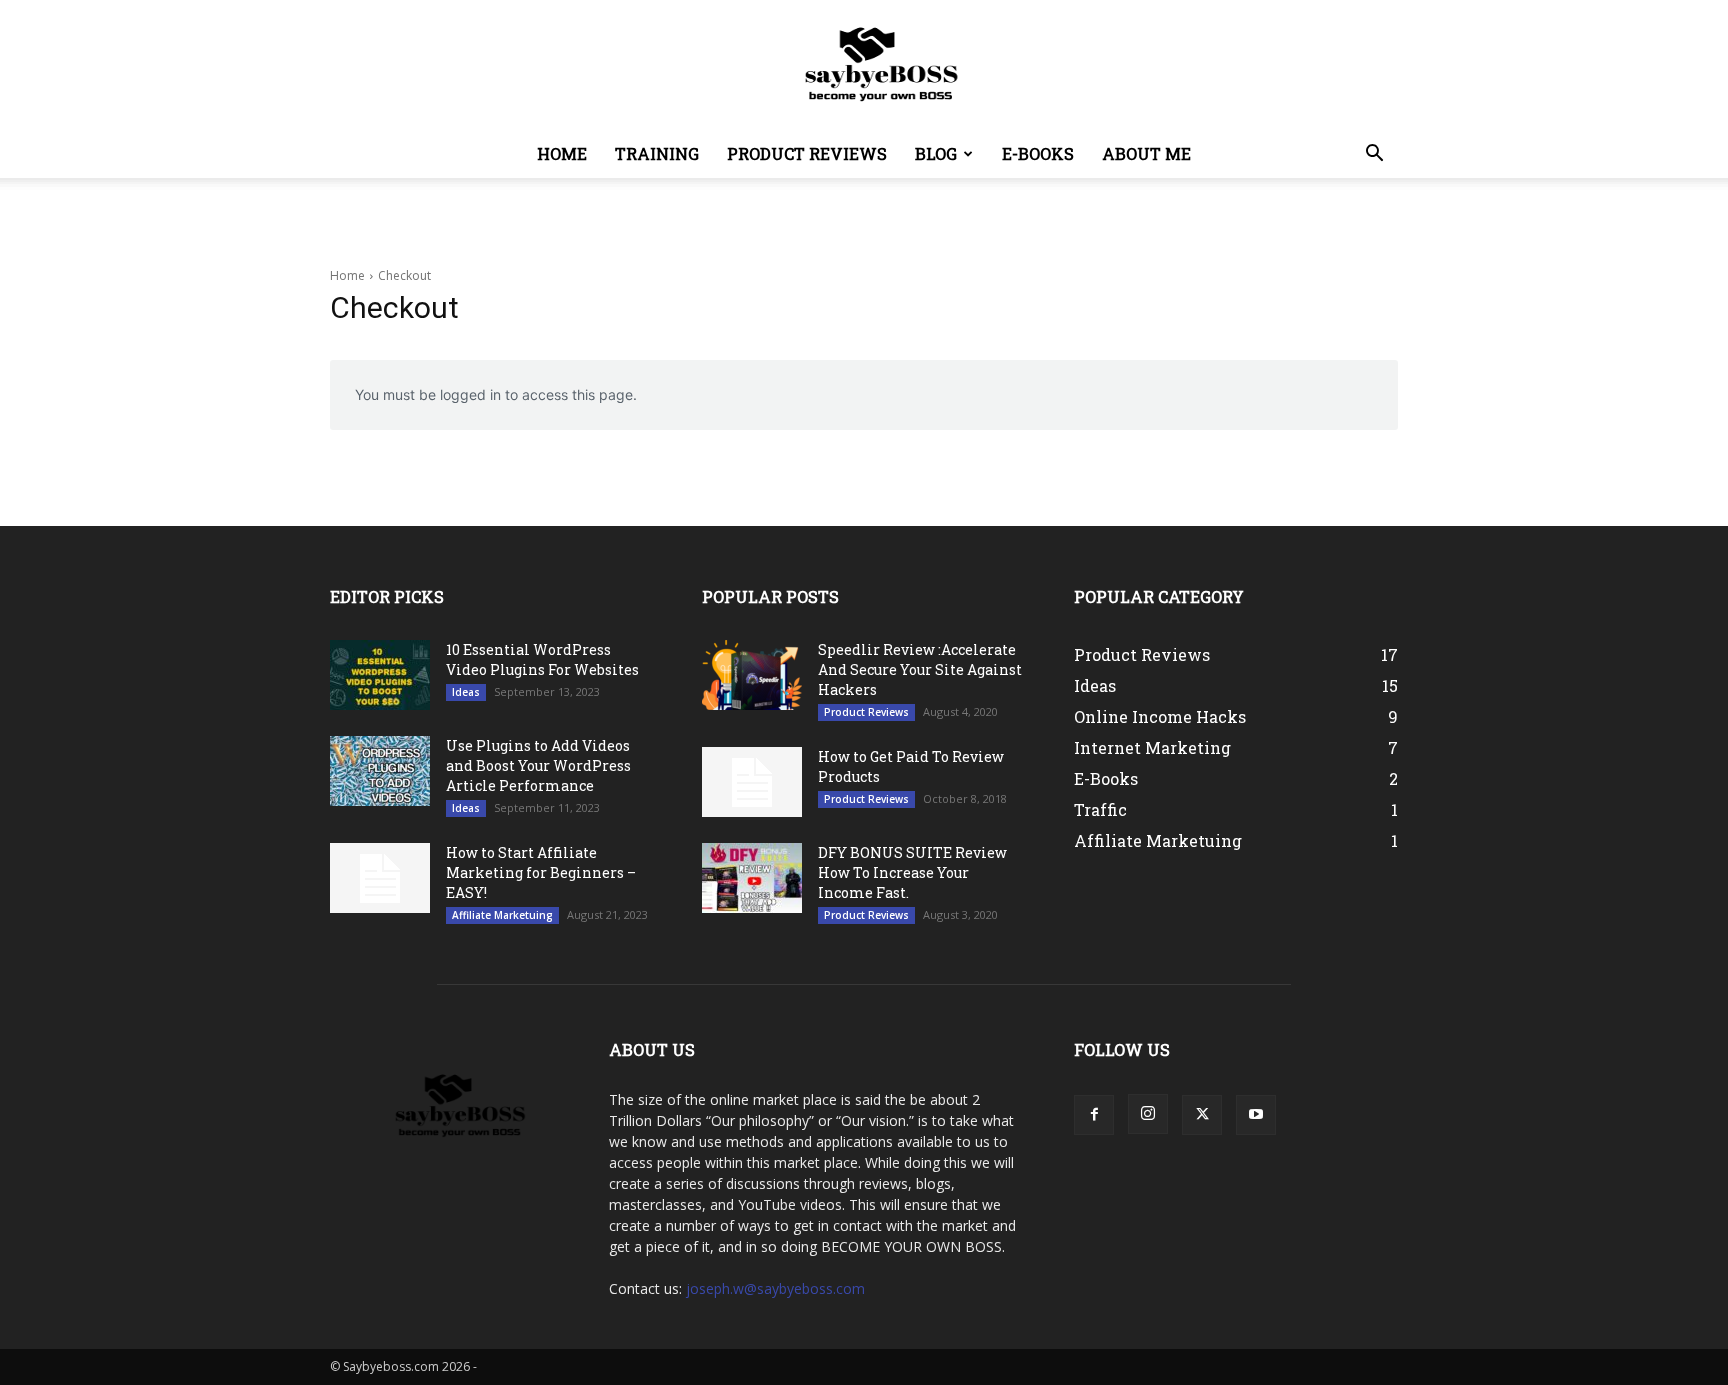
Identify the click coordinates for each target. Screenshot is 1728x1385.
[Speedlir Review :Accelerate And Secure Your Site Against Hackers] (752, 675)
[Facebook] (1094, 1115)
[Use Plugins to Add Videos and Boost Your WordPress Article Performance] (380, 771)
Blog (936, 153)
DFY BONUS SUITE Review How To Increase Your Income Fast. (912, 872)
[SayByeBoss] (864, 66)
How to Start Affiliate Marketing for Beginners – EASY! (541, 872)
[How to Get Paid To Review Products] (752, 782)
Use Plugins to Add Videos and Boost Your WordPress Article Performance (538, 765)
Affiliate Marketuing (502, 915)
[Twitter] (1202, 1115)
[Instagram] (1148, 1114)
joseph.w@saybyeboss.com (775, 1288)
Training (657, 153)
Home (562, 153)
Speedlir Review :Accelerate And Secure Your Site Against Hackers (920, 669)
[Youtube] (1256, 1115)
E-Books (1038, 153)
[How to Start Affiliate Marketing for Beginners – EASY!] (380, 878)
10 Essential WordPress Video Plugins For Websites (542, 659)
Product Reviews (807, 153)
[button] (1374, 155)
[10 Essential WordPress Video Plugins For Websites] (380, 675)
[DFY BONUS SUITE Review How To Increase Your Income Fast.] (752, 878)
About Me (1146, 153)
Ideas (466, 692)
